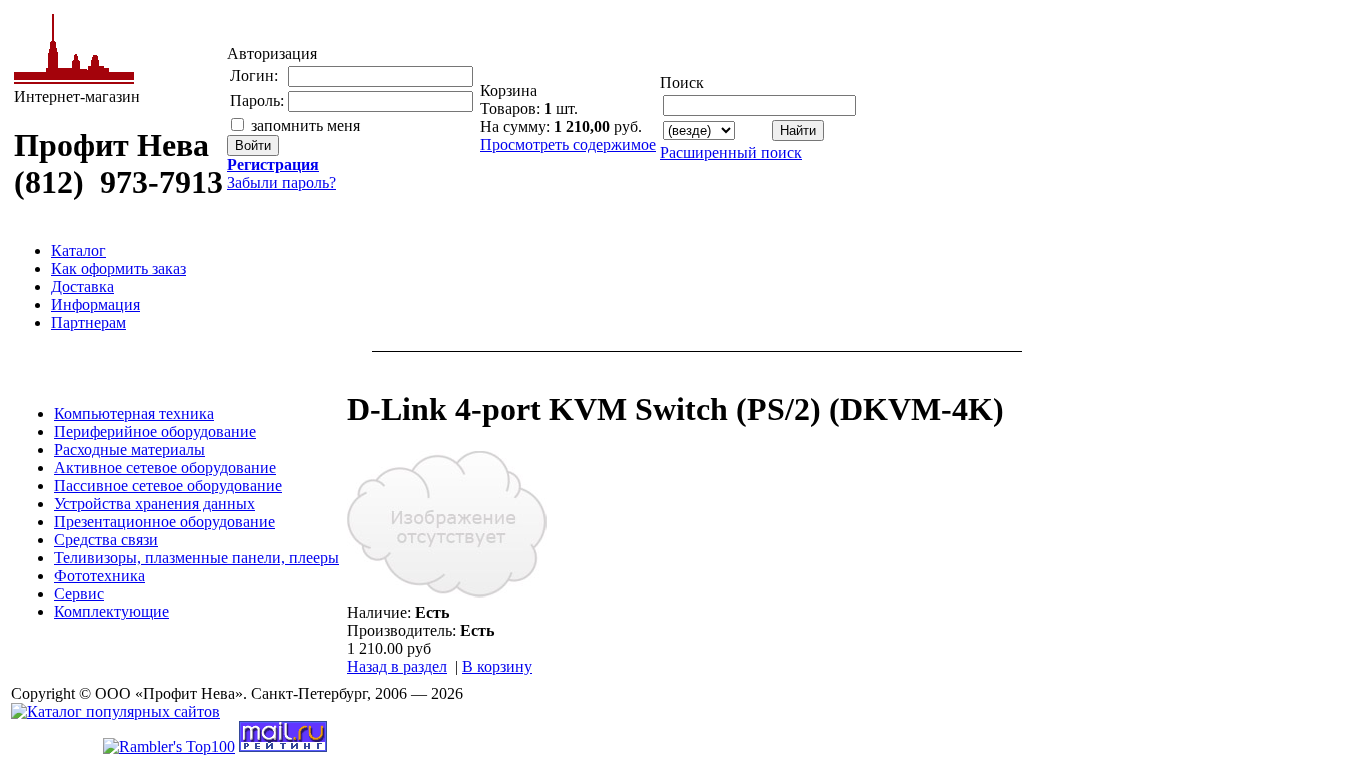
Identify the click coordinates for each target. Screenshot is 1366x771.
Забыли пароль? (281, 182)
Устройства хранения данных (154, 503)
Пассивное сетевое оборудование (168, 485)
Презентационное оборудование (164, 521)
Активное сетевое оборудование (165, 467)
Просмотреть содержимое (568, 144)
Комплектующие (111, 611)
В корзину (497, 666)
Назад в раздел (397, 666)
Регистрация (273, 164)
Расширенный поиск (731, 152)
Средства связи (106, 539)
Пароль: (257, 100)
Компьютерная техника (134, 413)
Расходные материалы (129, 449)
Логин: (254, 75)
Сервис (79, 593)
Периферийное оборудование (155, 431)
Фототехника (99, 575)
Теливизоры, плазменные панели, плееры (196, 557)
